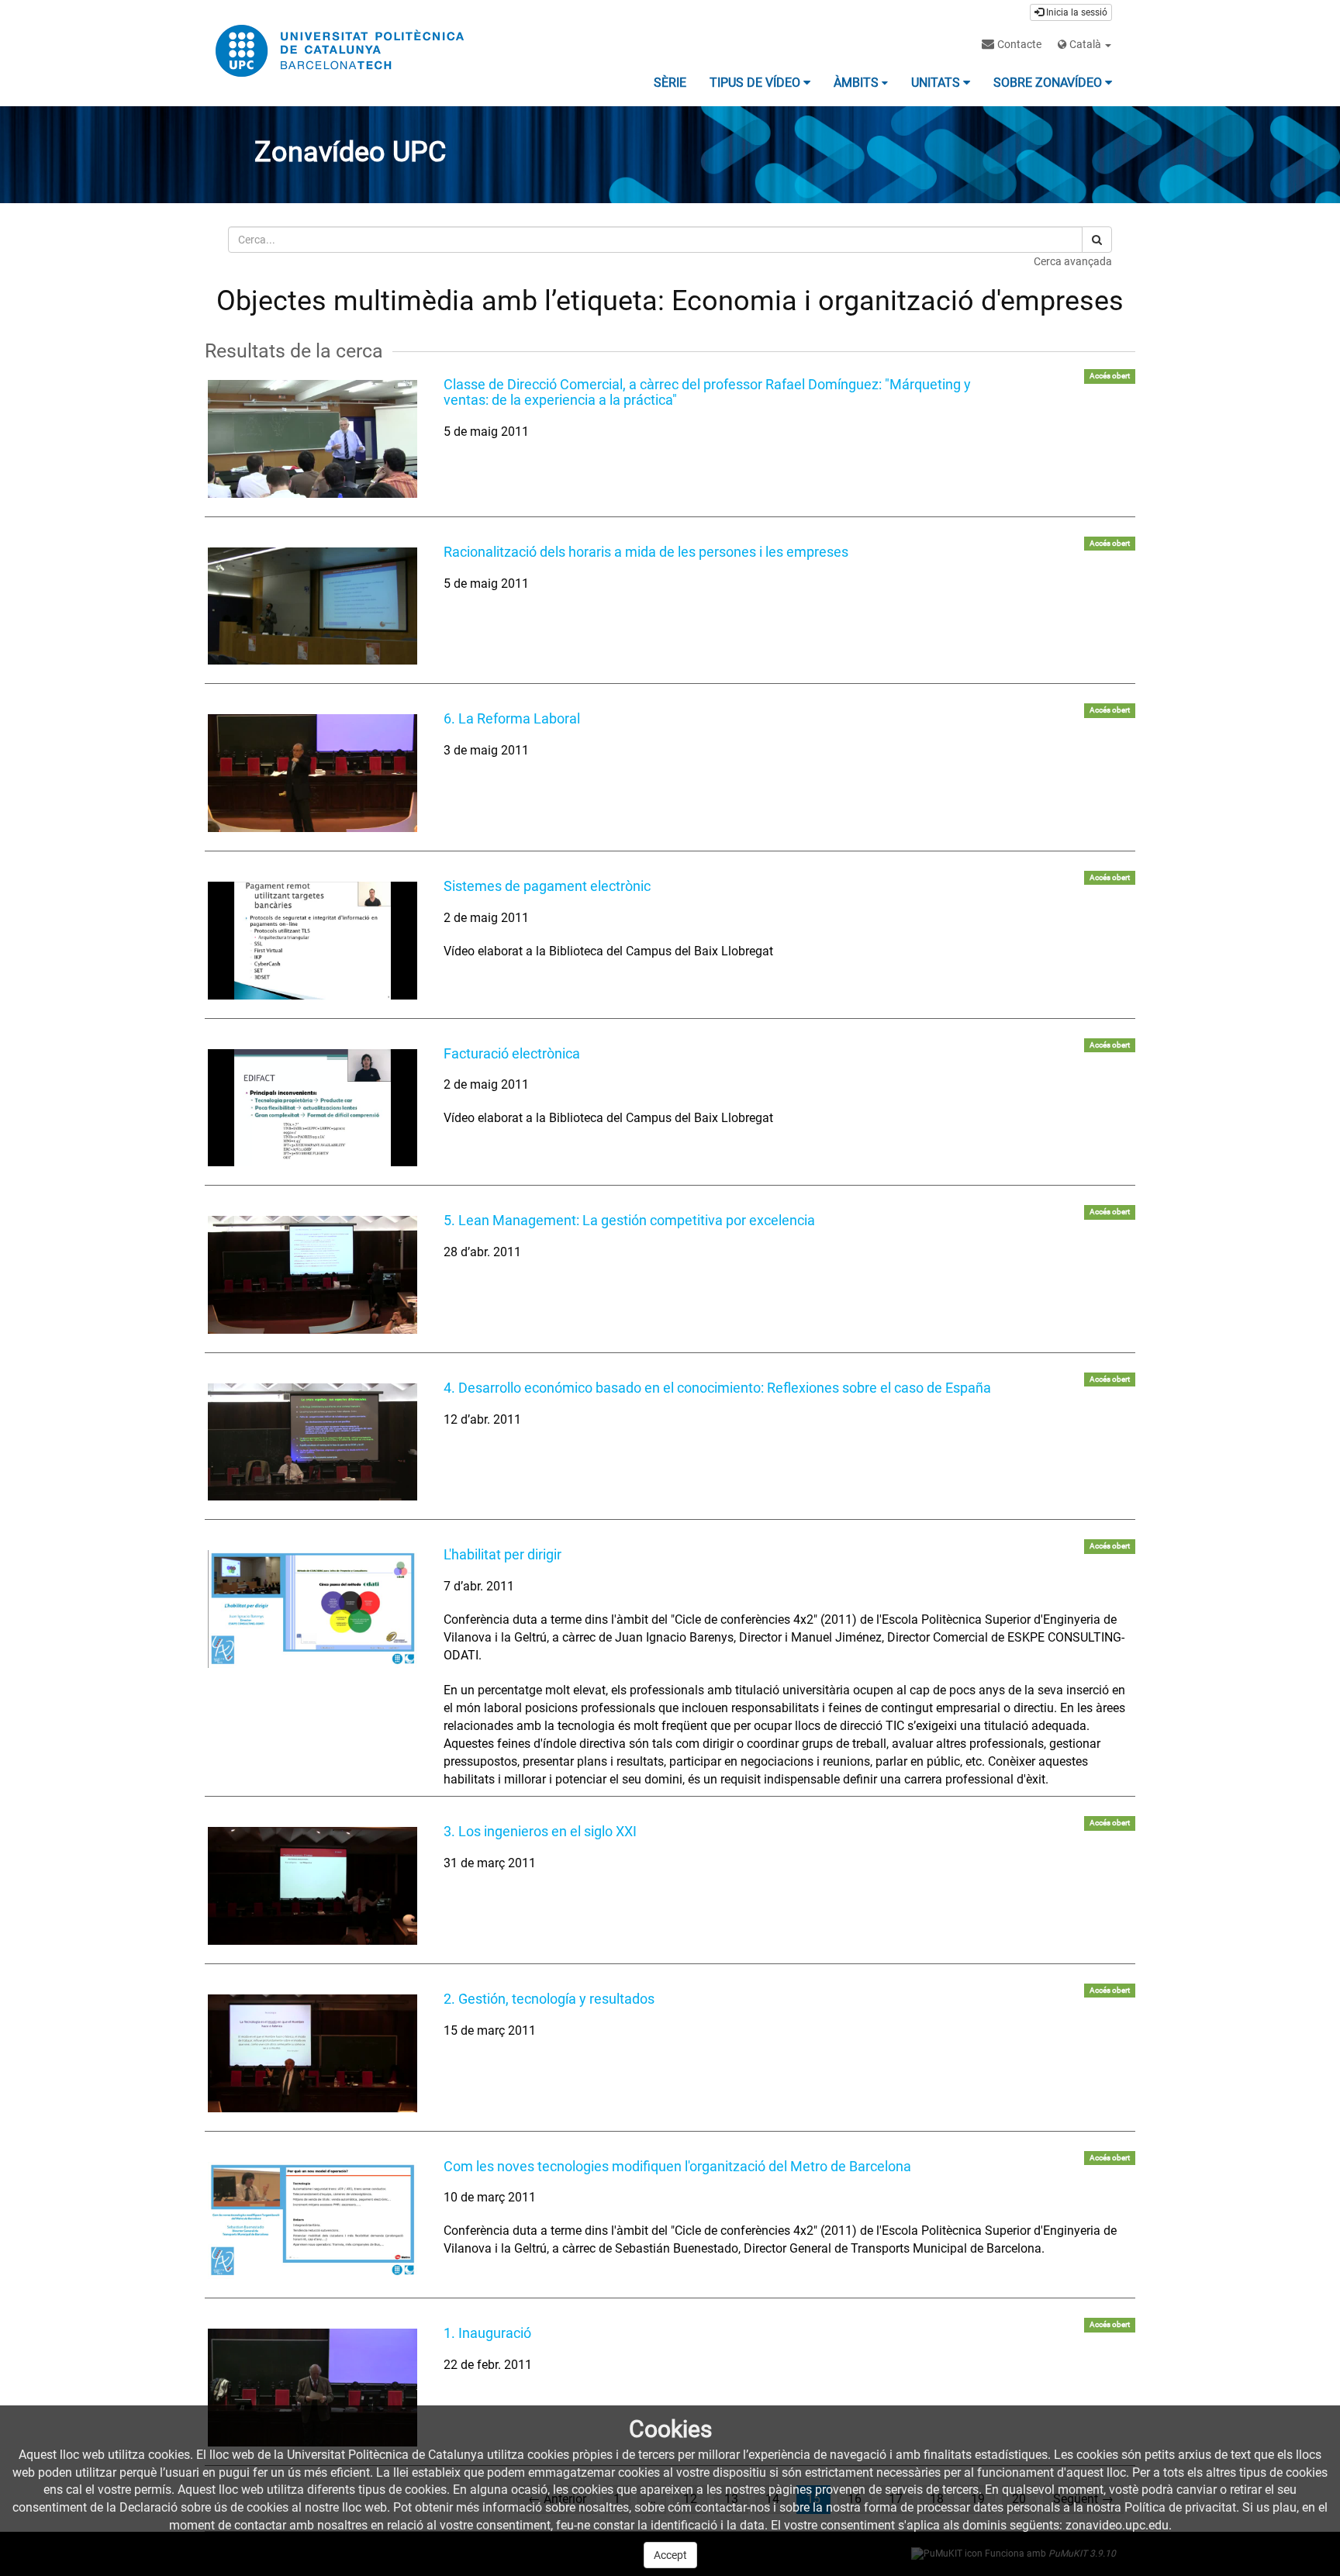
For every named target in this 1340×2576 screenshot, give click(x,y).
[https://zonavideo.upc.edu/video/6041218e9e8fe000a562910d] (313, 1609)
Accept (670, 2555)
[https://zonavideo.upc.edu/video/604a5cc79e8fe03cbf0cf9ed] (313, 1275)
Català (1085, 44)
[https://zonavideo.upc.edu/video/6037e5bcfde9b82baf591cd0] (313, 941)
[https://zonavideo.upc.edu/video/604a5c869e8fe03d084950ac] (313, 2053)
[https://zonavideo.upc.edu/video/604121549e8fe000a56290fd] (313, 2221)
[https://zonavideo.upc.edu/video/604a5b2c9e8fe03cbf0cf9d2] (313, 439)
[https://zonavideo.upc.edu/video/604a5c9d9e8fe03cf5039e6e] (313, 1886)
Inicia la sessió (1076, 12)
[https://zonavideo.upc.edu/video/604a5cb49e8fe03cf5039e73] (313, 1442)
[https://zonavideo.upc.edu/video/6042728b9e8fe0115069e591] (313, 606)
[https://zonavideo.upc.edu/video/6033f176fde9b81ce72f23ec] (313, 1108)
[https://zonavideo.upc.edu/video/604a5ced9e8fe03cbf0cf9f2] (313, 773)
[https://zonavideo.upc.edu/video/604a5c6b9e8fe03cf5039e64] (313, 2388)
